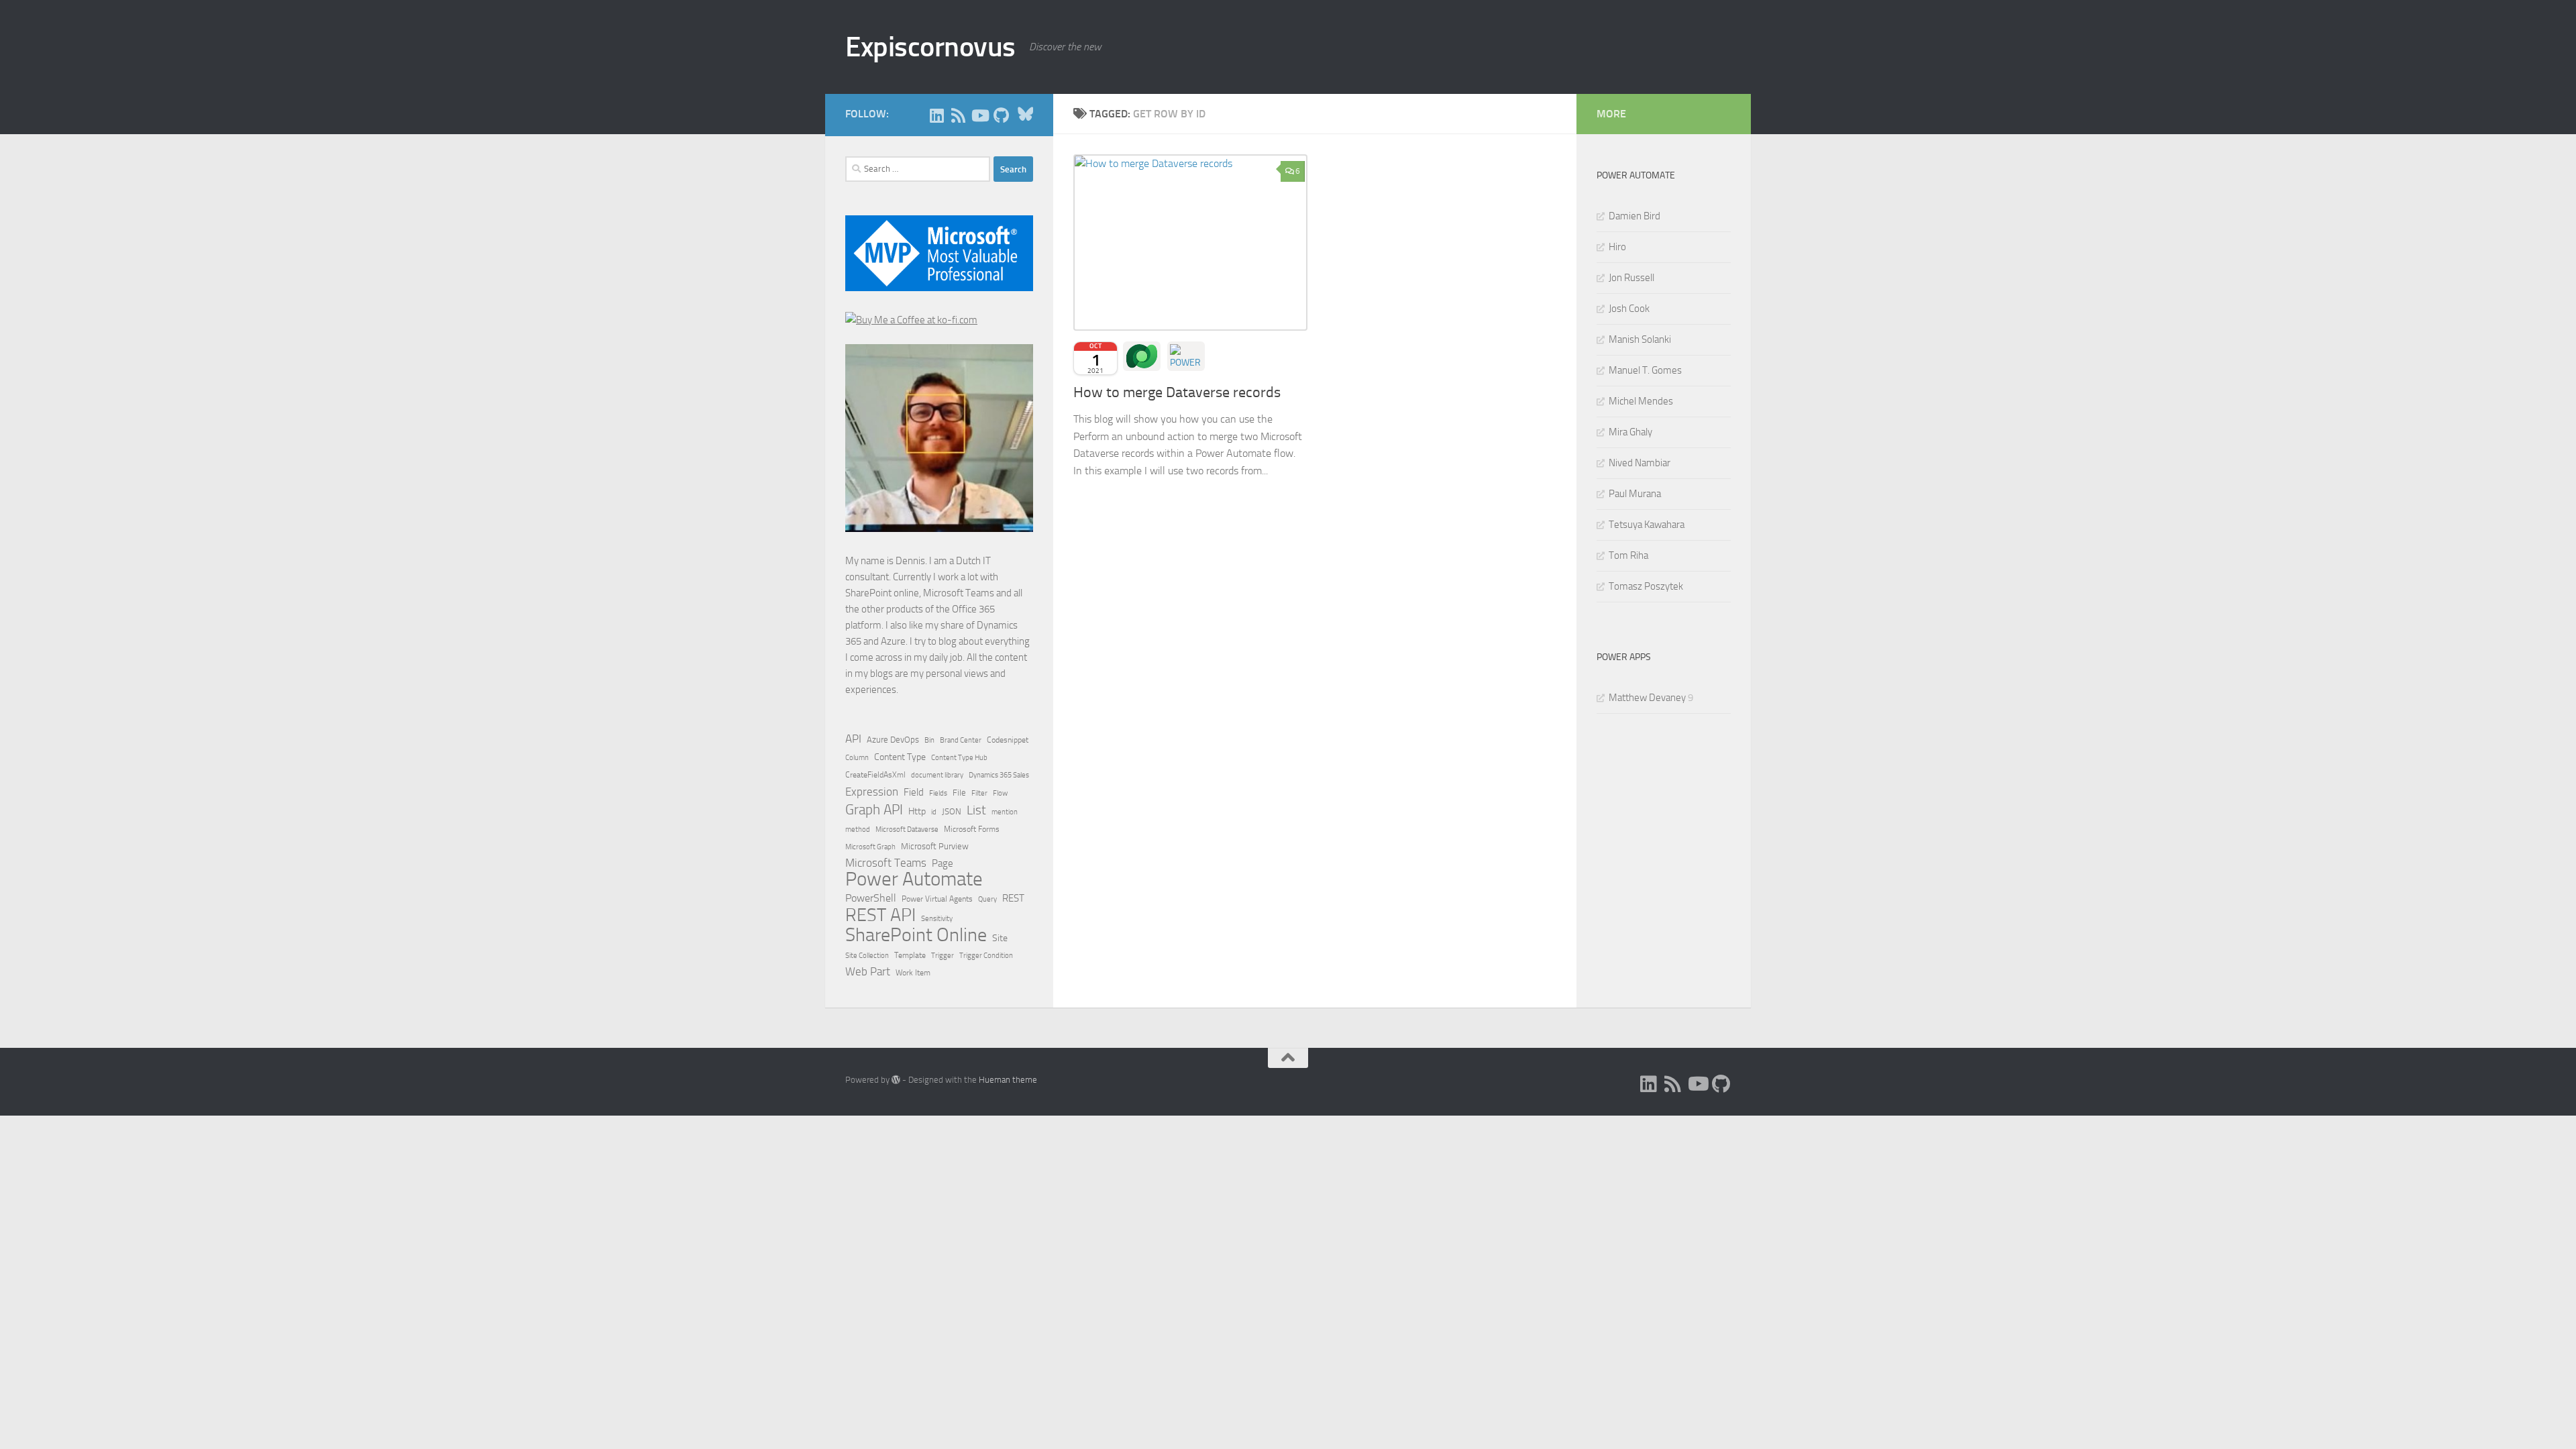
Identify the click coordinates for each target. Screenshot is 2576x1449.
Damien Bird (1634, 216)
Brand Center (961, 740)
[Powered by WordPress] (896, 1080)
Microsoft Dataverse (907, 829)
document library (937, 775)
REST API (880, 915)
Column (857, 758)
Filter (979, 793)
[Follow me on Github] (1001, 115)
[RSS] (958, 115)
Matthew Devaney (1647, 698)
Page (943, 863)
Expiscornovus (930, 47)
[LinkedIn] (936, 115)
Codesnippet (1008, 740)
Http (917, 811)
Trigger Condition (986, 955)
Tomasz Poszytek (1646, 586)
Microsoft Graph (870, 847)
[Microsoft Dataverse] (1142, 356)
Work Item (913, 973)
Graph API (874, 810)
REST (1013, 899)
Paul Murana (1635, 494)
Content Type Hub (959, 757)
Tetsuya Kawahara (1647, 525)
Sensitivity (937, 919)
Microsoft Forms (972, 829)
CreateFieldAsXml (875, 775)
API (853, 739)
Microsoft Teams (886, 863)
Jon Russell (1631, 278)
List (976, 810)
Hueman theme (1008, 1080)
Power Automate (914, 879)
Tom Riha (1628, 555)
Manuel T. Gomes (1645, 370)
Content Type (900, 757)
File (959, 793)
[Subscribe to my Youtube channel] (979, 115)
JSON (952, 811)
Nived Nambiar (1640, 463)
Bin (929, 740)
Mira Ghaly (1630, 432)
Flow (1000, 793)
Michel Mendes (1641, 401)
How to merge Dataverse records (1177, 392)
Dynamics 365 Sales (999, 775)
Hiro (1617, 247)
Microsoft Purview (935, 846)
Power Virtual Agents (937, 899)
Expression (872, 792)
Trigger (943, 955)
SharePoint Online (916, 935)
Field (914, 792)
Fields (938, 793)
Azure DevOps (893, 740)
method (858, 829)
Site (1000, 938)
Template (910, 955)
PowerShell (871, 898)
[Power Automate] (1186, 356)
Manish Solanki (1640, 339)
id (934, 812)
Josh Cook (1629, 309)
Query (987, 899)
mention (1005, 812)
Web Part (868, 972)
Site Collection (867, 956)
